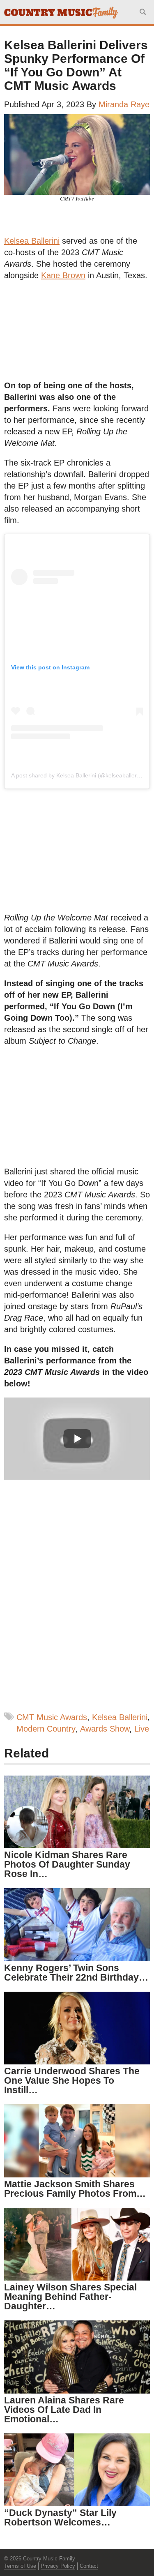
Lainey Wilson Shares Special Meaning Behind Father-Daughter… (70, 2297)
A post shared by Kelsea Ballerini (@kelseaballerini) (78, 775)
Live (142, 1729)
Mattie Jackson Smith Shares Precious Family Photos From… (75, 2189)
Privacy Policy (58, 2566)
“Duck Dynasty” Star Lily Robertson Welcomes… (60, 2517)
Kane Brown (63, 275)
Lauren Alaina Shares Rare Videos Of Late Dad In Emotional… (64, 2410)
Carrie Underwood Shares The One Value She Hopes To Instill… (72, 2080)
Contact (89, 2566)
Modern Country (46, 1729)
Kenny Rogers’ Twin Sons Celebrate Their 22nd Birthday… (76, 1973)
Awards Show (105, 1729)
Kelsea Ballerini (32, 241)
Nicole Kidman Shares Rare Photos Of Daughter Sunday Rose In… (67, 1864)
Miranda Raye (124, 104)
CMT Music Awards (52, 1717)
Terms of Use (20, 2566)
